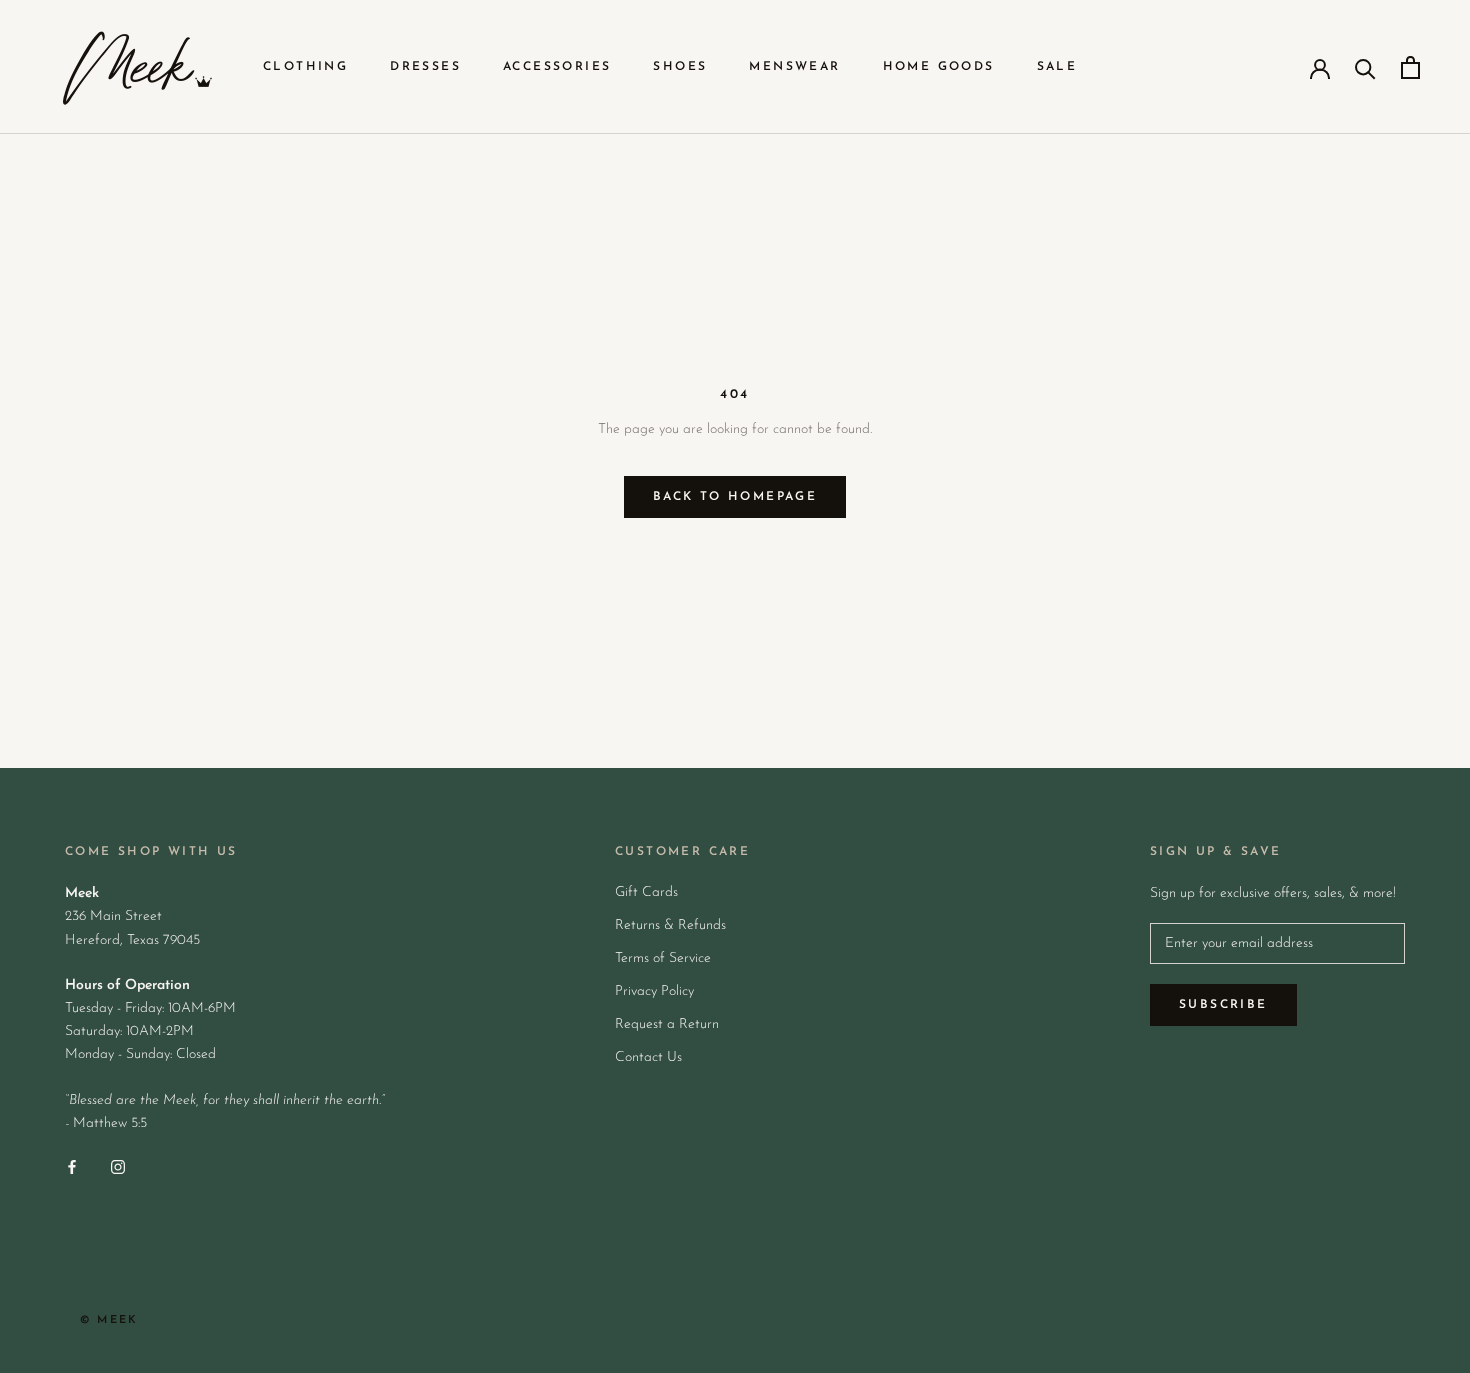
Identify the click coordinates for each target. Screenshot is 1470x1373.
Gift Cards (646, 892)
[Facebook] (72, 1166)
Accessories (557, 67)
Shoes (680, 67)
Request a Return (667, 1024)
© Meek (109, 1320)
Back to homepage (735, 497)
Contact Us (648, 1057)
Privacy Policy (654, 991)
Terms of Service (663, 958)
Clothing (305, 67)
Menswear (794, 67)
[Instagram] (118, 1166)
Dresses (425, 67)
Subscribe (1223, 1005)
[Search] (1365, 67)
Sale (1057, 67)
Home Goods (939, 67)
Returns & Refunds (670, 925)
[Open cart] (1410, 67)
